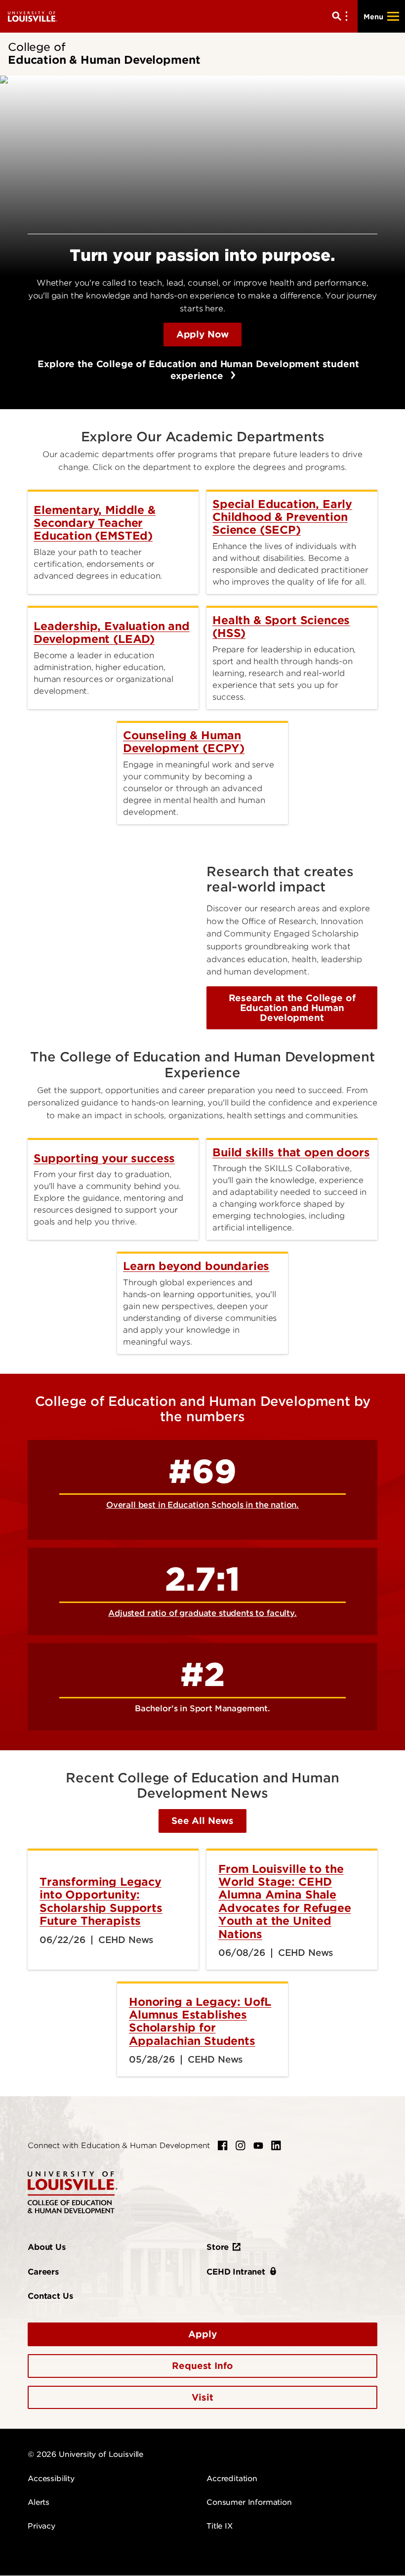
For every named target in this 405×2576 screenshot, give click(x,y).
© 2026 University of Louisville (85, 2454)
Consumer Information (249, 2502)
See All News (202, 1821)
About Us (47, 2247)
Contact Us (50, 2296)
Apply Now (203, 334)
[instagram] (241, 2146)
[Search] (342, 16)
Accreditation (232, 2479)
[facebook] (223, 2146)
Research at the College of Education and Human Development (292, 1008)
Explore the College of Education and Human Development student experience (193, 370)
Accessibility (51, 2479)
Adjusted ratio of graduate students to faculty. (202, 1613)
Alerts (39, 2502)
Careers (43, 2272)
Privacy (41, 2526)
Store (218, 2247)
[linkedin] (276, 2146)
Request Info (202, 2366)
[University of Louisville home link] (33, 16)
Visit (202, 2397)
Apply (202, 2334)
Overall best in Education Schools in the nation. (202, 1505)
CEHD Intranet (236, 2272)
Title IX (220, 2526)
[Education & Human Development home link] (73, 2192)
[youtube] (258, 2146)
